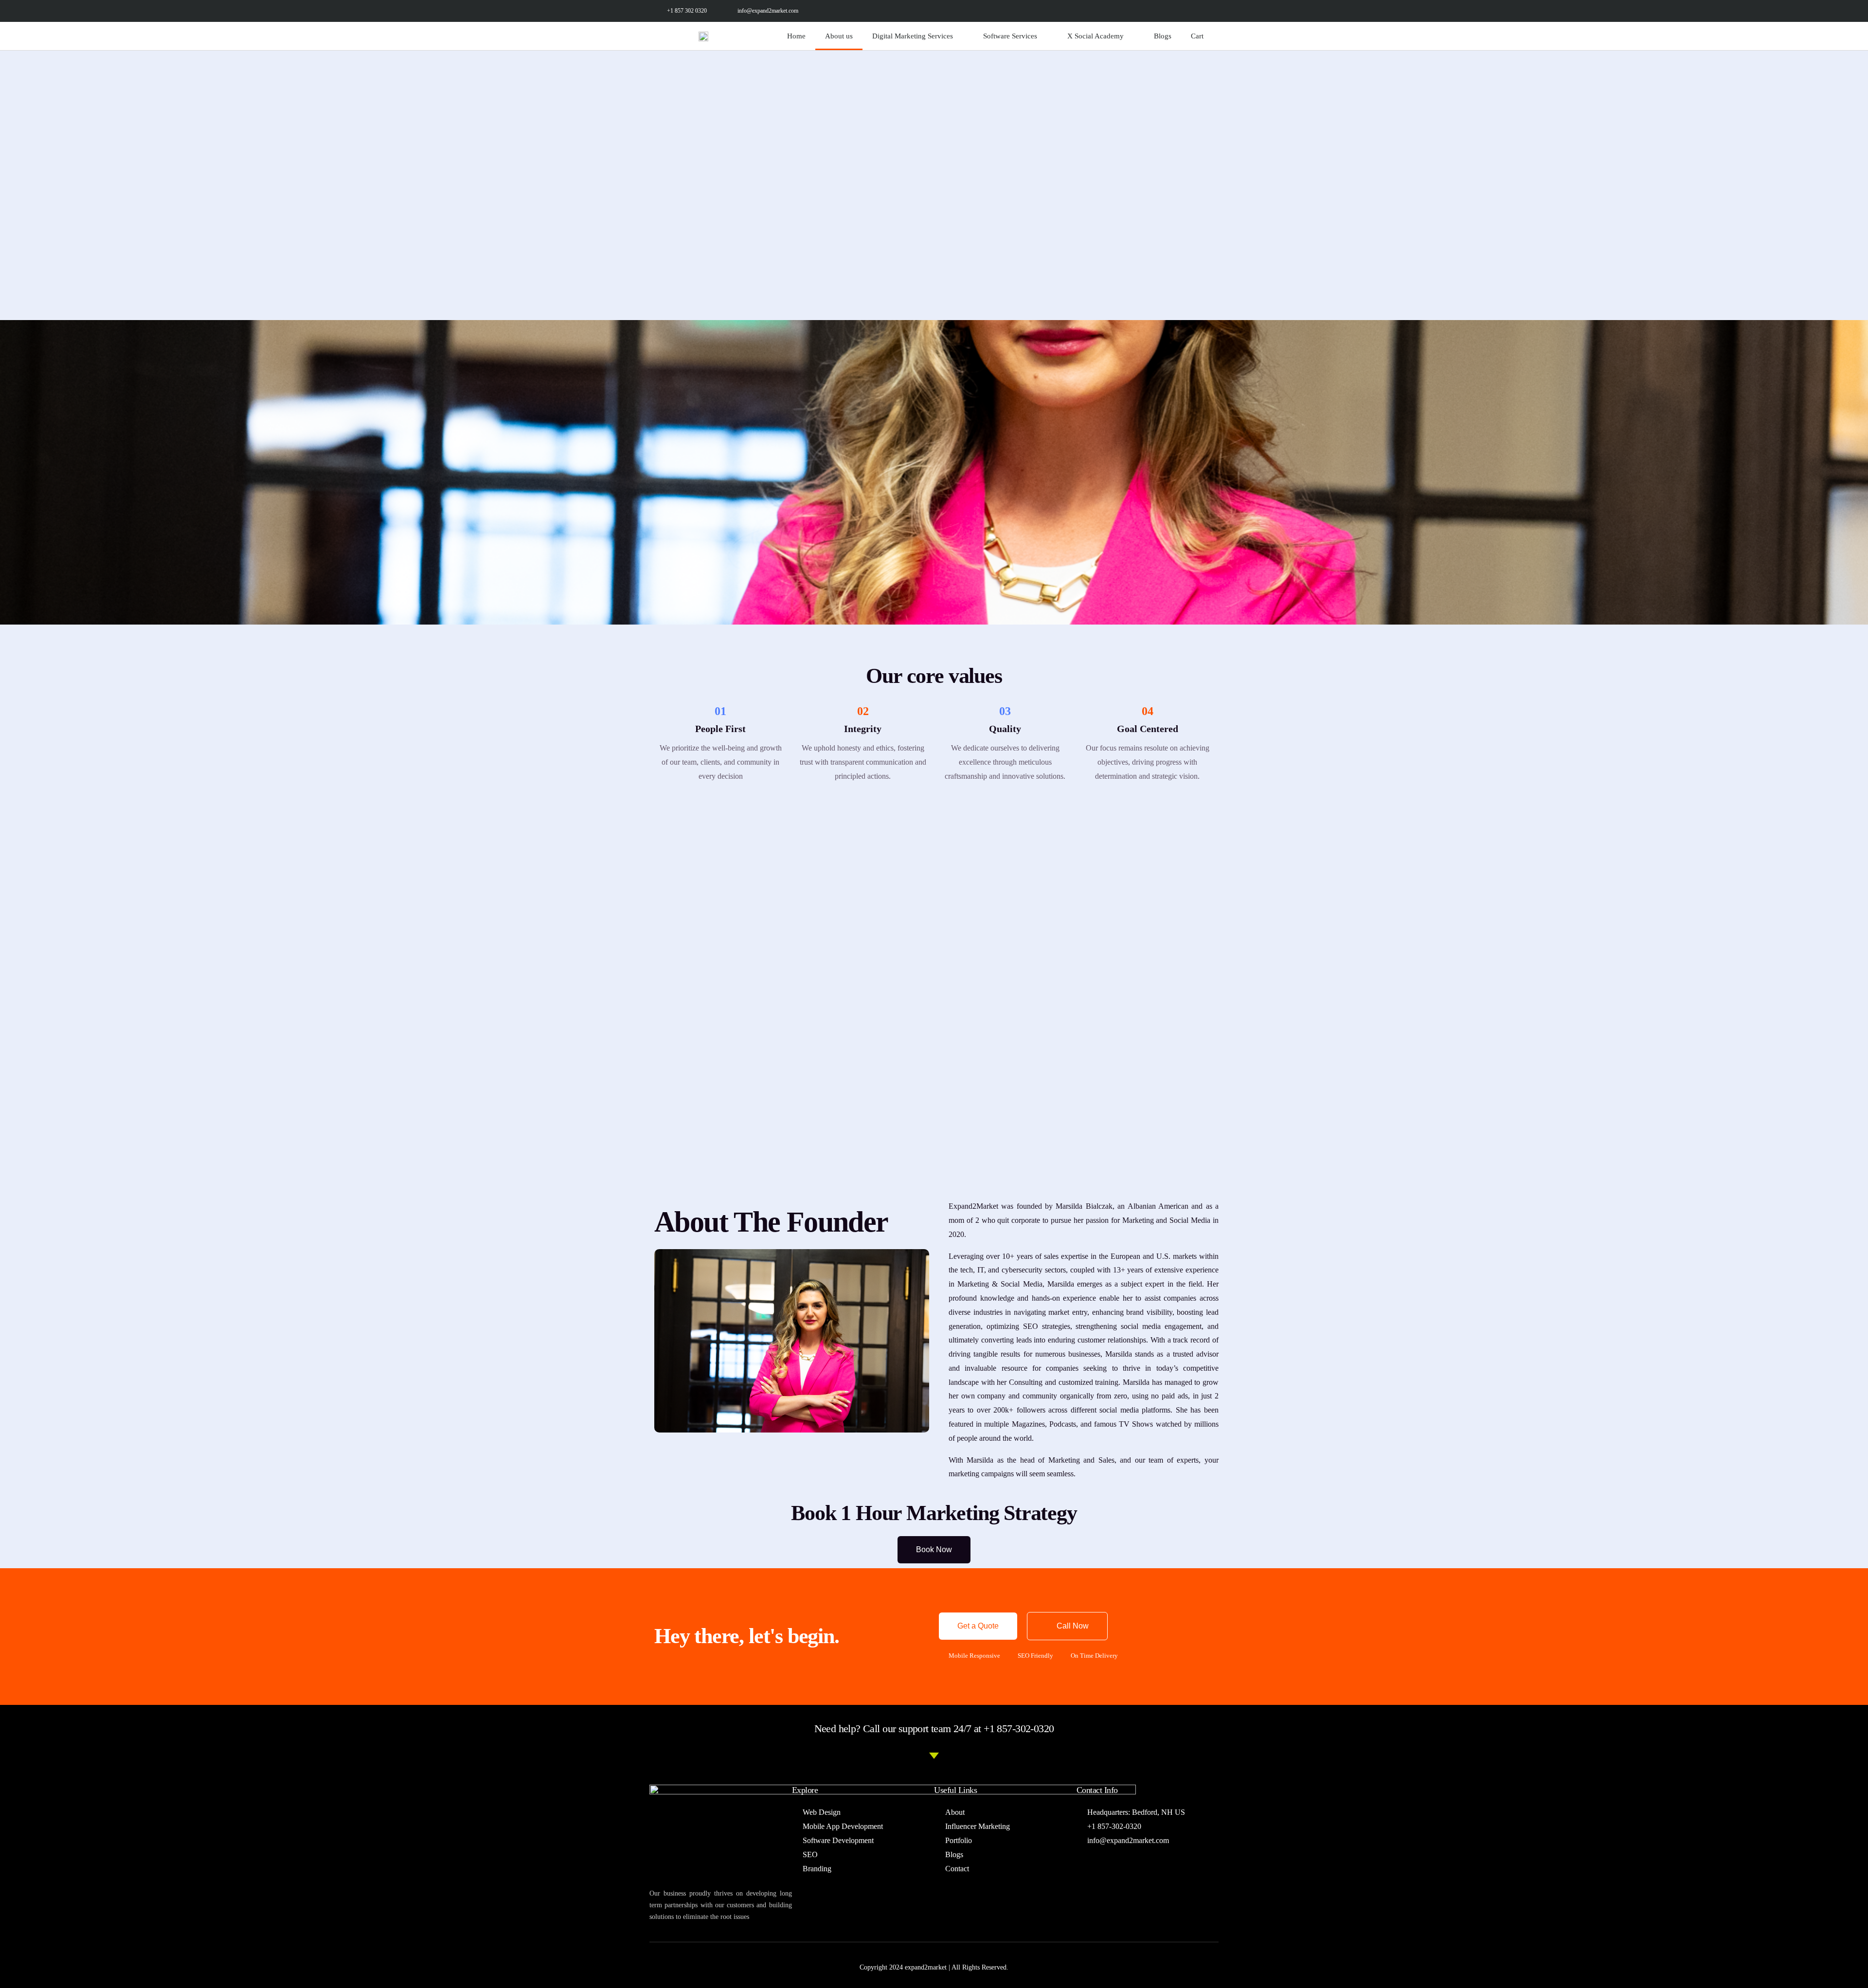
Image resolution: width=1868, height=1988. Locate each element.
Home (796, 36)
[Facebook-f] (1121, 11)
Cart (1197, 36)
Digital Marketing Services (913, 36)
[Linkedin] (1186, 11)
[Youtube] (1208, 11)
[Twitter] (1142, 11)
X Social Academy (1096, 36)
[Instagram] (1164, 11)
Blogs (1163, 36)
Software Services (1010, 36)
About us (839, 36)
